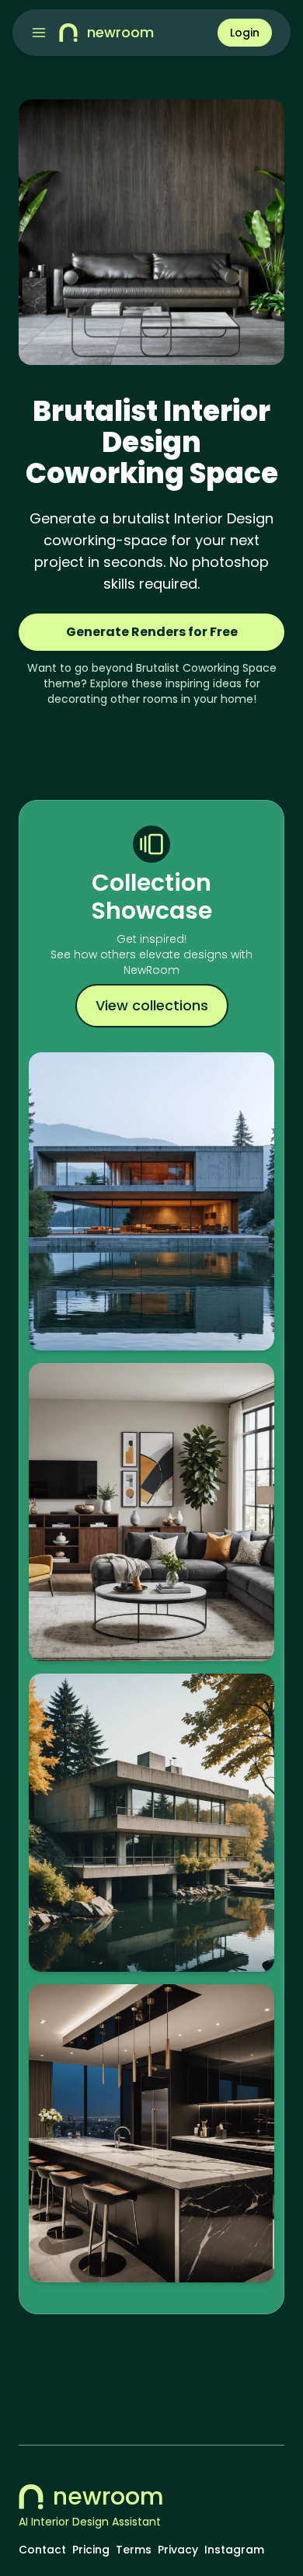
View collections (152, 1005)
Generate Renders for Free (152, 632)
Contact (42, 2550)
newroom (108, 2497)
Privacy (178, 2550)
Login (245, 33)
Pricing (91, 2550)
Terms (134, 2550)
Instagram (234, 2550)
